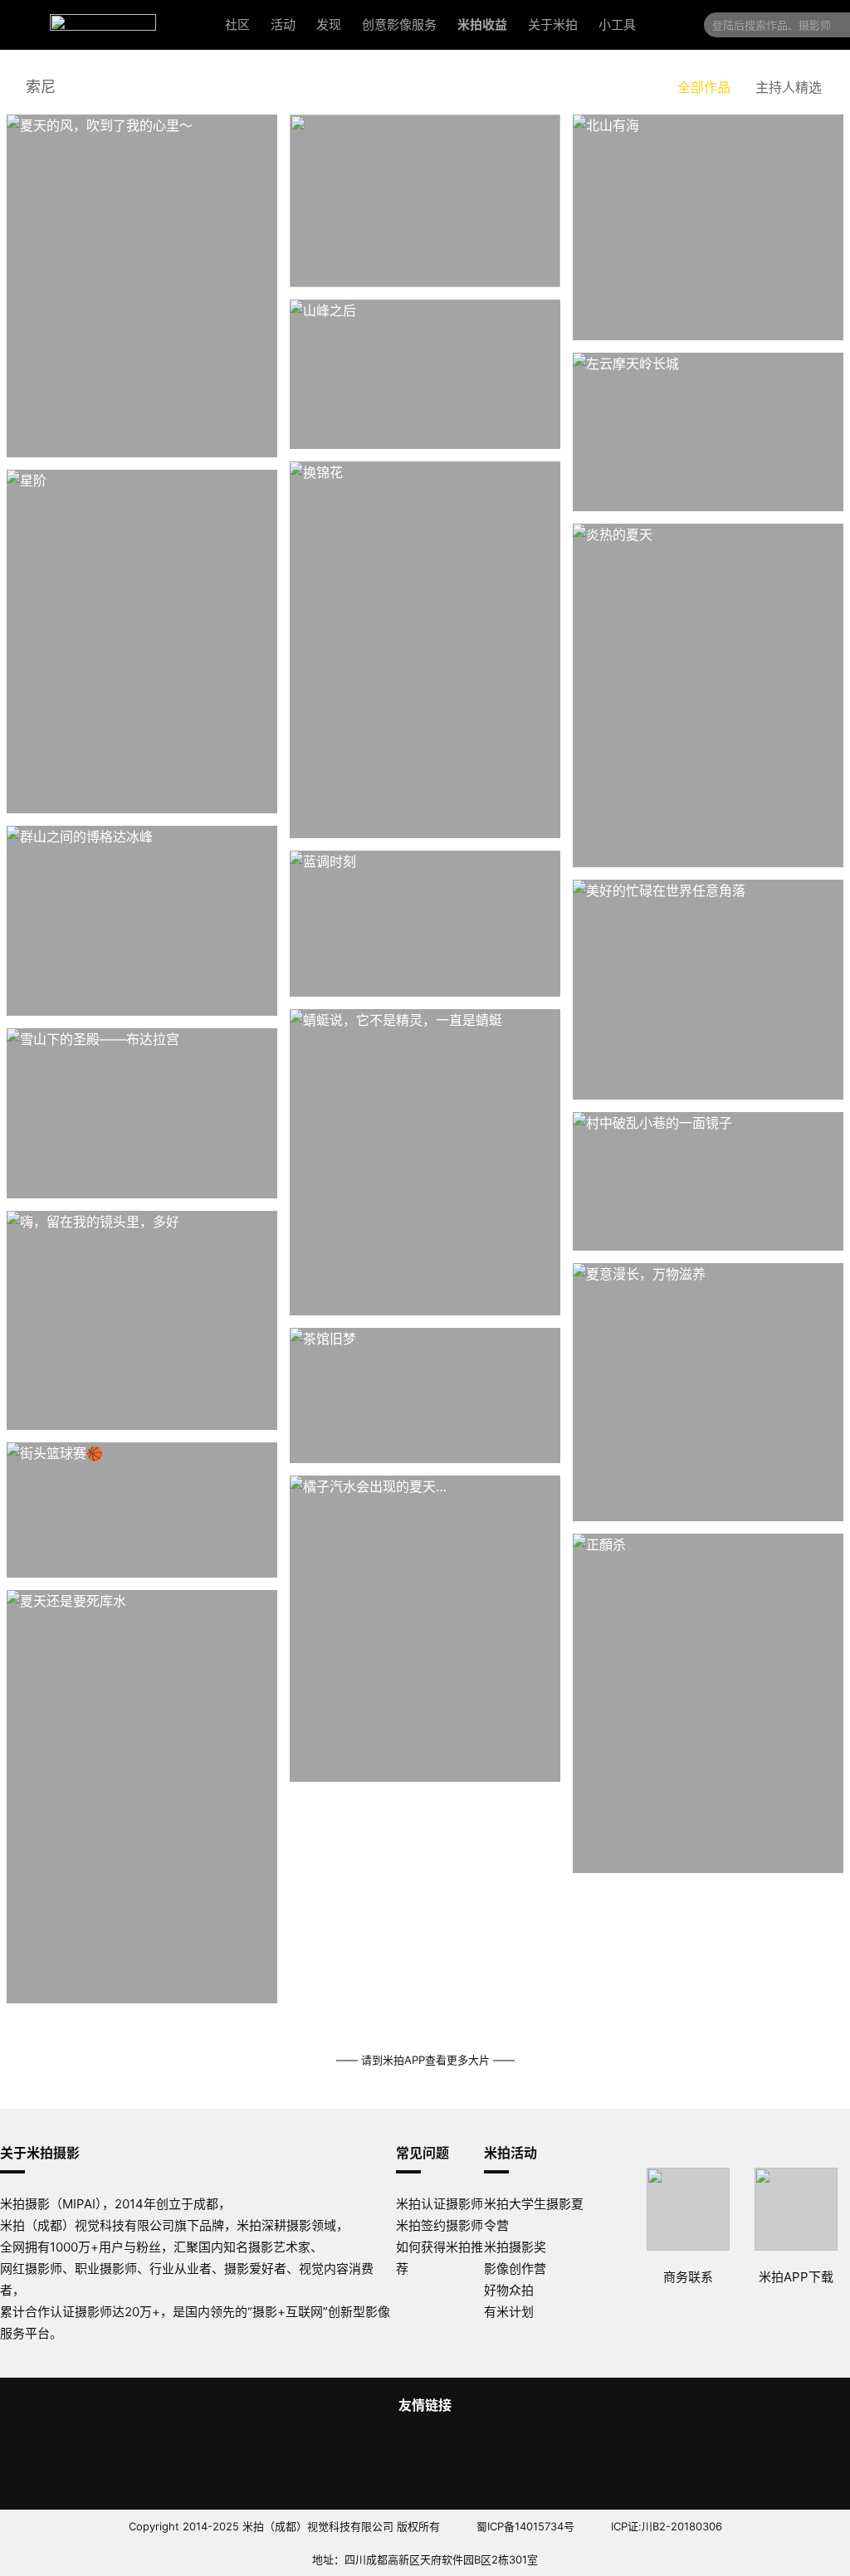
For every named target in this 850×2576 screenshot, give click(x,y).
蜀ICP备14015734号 (525, 2526)
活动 (283, 24)
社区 (237, 24)
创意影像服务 (399, 24)
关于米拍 (553, 24)
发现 (329, 24)
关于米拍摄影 (40, 2153)
